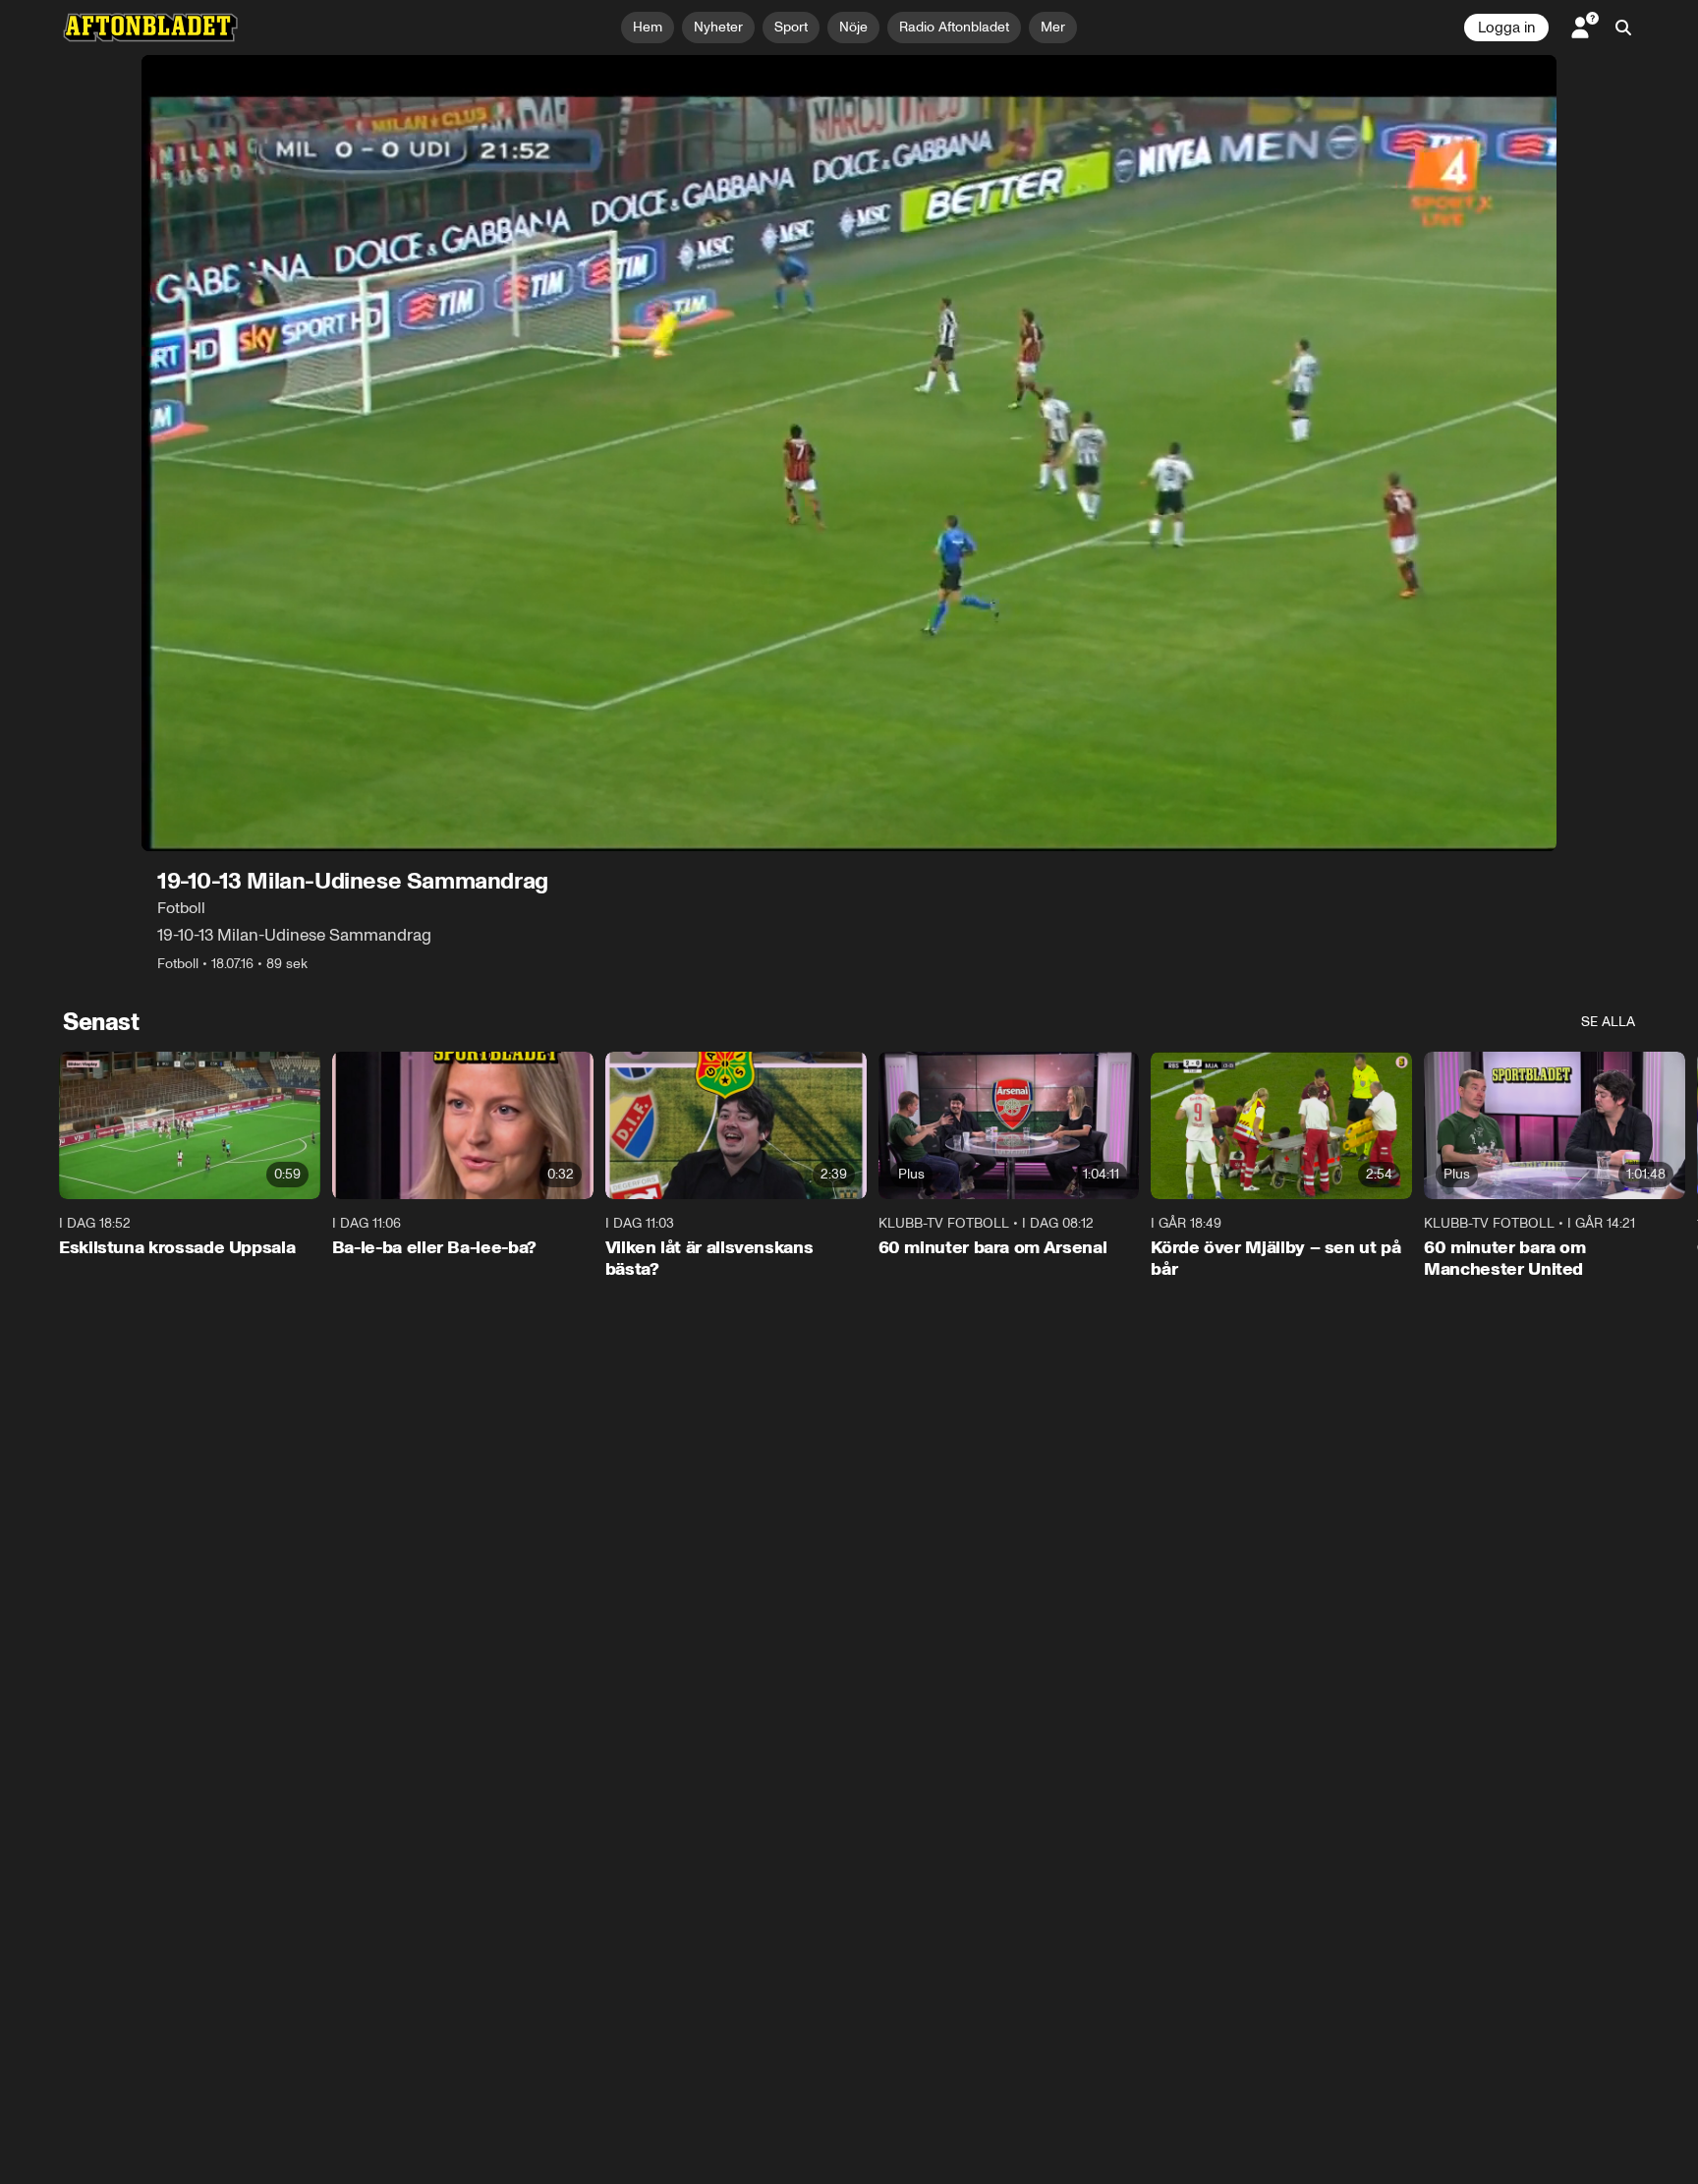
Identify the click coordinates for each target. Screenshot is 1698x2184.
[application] (849, 453)
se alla (1608, 1022)
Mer (1053, 27)
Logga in (1506, 28)
